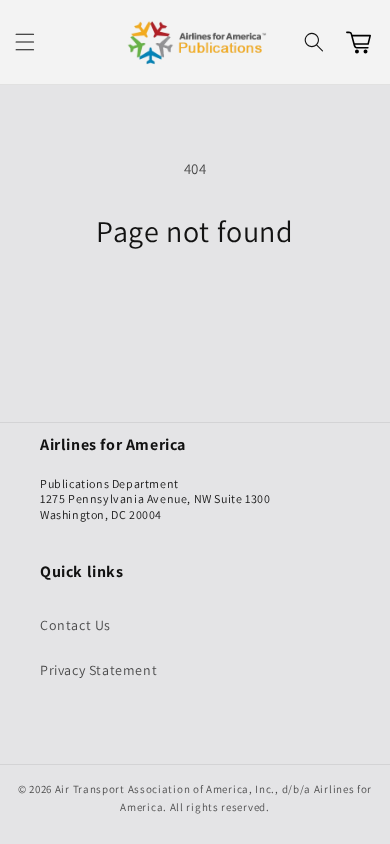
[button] (25, 42)
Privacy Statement (98, 670)
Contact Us (75, 625)
